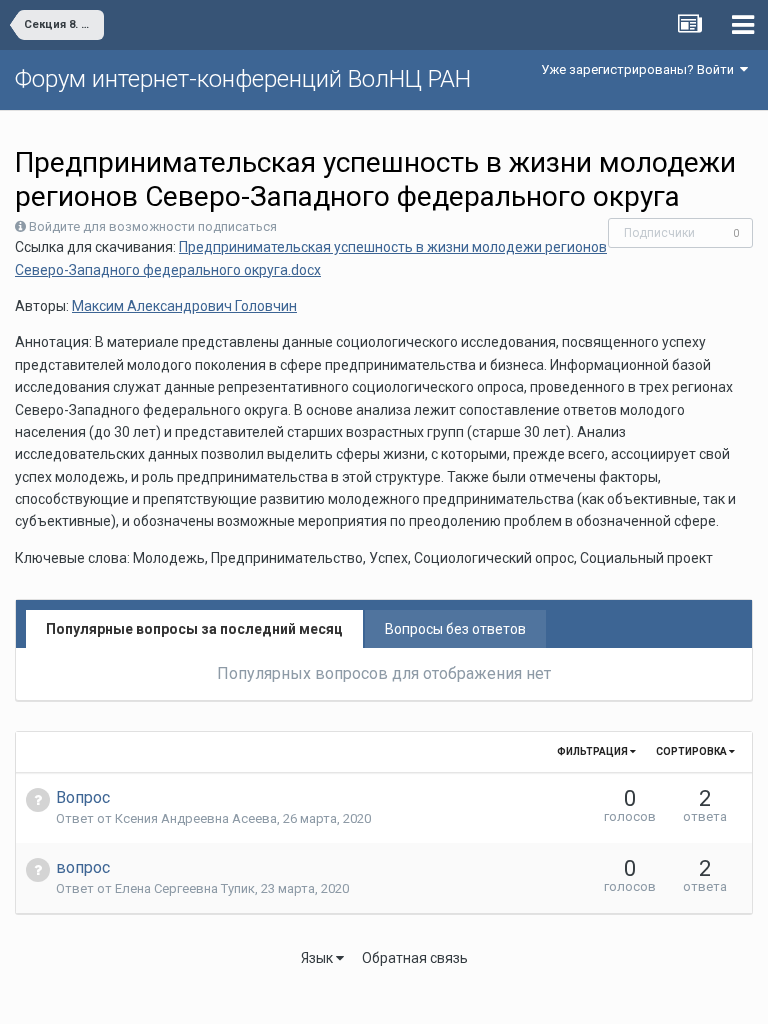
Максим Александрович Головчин (184, 306)
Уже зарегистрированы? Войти (640, 69)
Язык (318, 958)
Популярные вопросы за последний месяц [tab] (194, 629)
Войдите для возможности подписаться (153, 226)
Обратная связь (415, 958)
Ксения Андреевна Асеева (196, 818)
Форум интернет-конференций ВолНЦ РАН (243, 79)
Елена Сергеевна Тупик (185, 888)
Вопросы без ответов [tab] (455, 629)
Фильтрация (593, 751)
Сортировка (692, 751)
